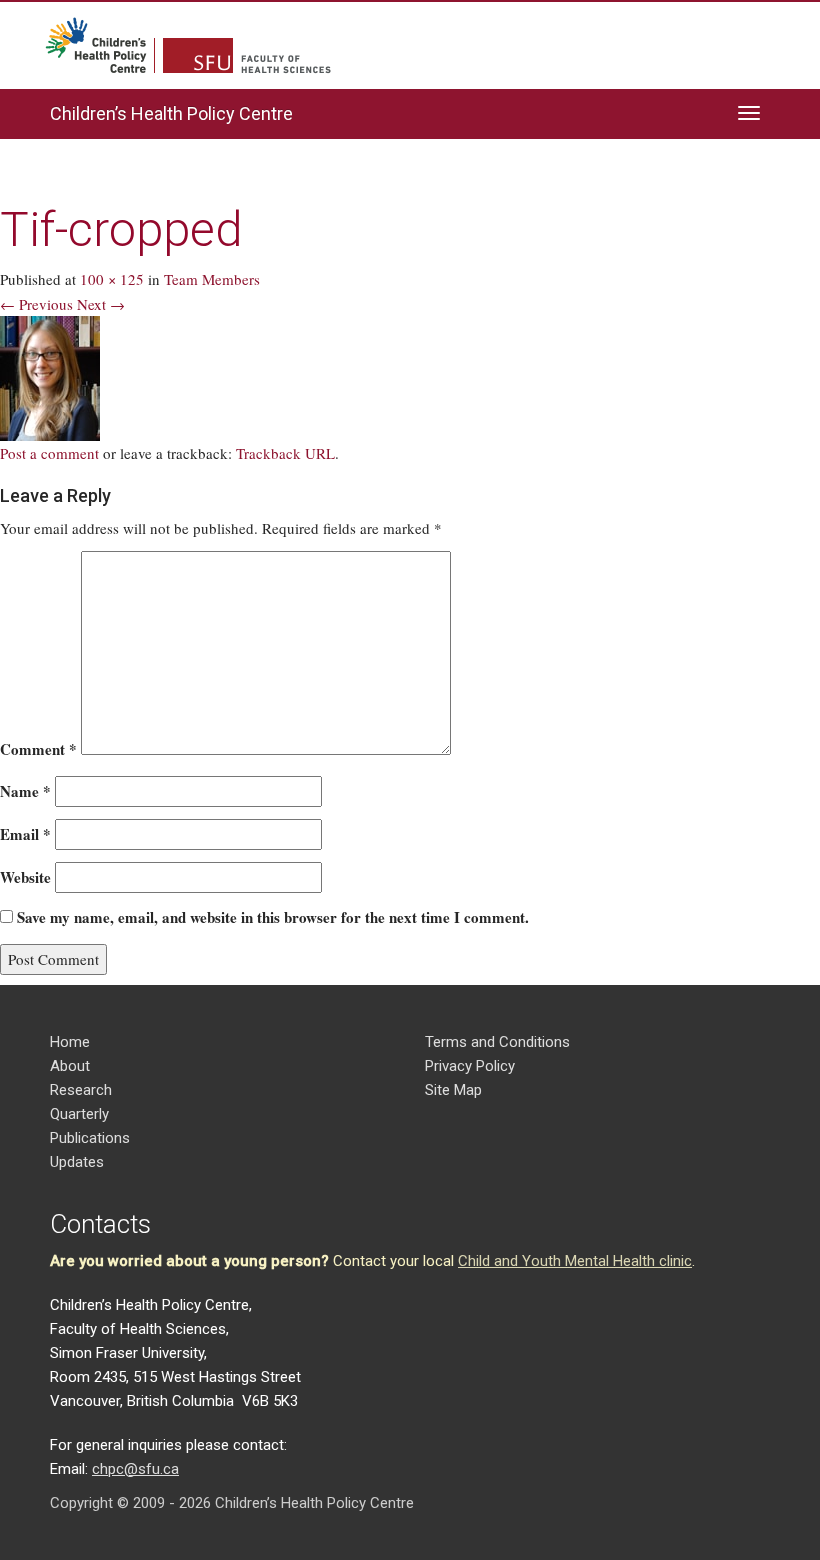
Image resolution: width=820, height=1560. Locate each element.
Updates (77, 1162)
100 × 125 (112, 279)
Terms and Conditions (497, 1042)
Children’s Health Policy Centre (171, 113)
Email (25, 834)
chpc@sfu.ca (135, 1469)
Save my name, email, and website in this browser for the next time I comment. (273, 917)
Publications (90, 1138)
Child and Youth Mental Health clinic (575, 1261)
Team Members (212, 279)
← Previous (36, 304)
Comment (38, 749)
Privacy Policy (470, 1066)
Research (81, 1090)
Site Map (453, 1090)
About (70, 1066)
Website (25, 877)
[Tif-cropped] (50, 376)
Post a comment (49, 453)
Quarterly (79, 1114)
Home (70, 1042)
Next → (101, 304)
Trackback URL (285, 453)
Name (25, 791)
